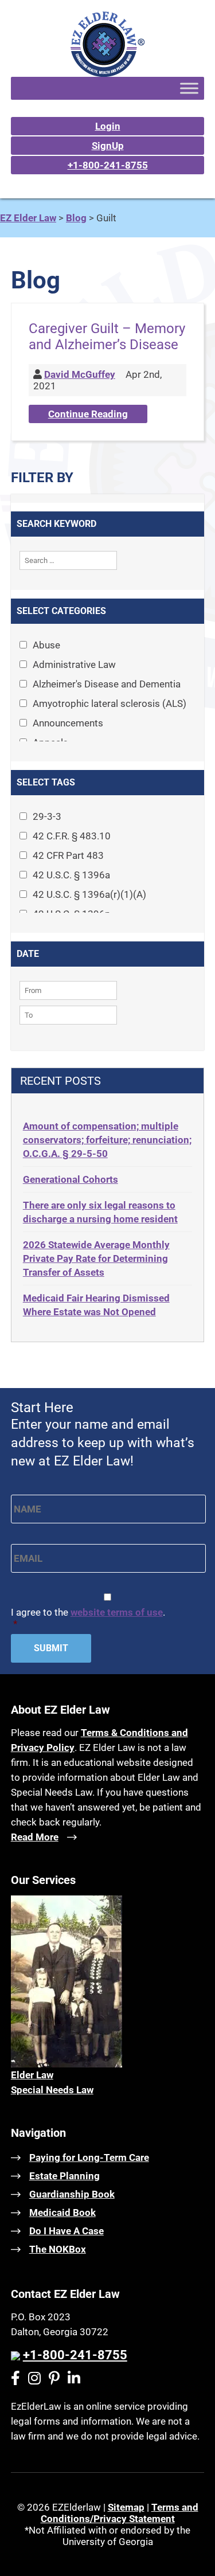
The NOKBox (58, 2249)
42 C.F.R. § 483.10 (72, 836)
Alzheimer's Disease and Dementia (107, 684)
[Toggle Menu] (189, 88)
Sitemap (126, 2507)
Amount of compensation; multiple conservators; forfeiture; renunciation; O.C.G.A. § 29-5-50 (107, 1140)
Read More (35, 1837)
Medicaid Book (62, 2213)
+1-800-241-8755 (108, 165)
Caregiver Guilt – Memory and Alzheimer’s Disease (107, 337)
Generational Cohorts (71, 1179)
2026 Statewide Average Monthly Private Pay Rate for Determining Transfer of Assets (96, 1258)
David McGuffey (80, 374)
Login (108, 126)
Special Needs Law (52, 2090)
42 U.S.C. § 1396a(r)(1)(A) (89, 894)
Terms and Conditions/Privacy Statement (120, 2513)
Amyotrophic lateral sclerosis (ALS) (110, 703)
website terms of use (117, 1612)
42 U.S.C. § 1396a (71, 875)
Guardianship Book (72, 2194)
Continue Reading (88, 414)
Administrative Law (74, 664)
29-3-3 (47, 816)
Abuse (46, 645)
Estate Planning (64, 2176)
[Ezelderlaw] (107, 73)
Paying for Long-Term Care (89, 2157)
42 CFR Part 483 (68, 855)
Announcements (68, 723)
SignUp (108, 146)
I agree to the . (88, 1618)
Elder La (29, 2075)
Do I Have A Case (67, 2231)
